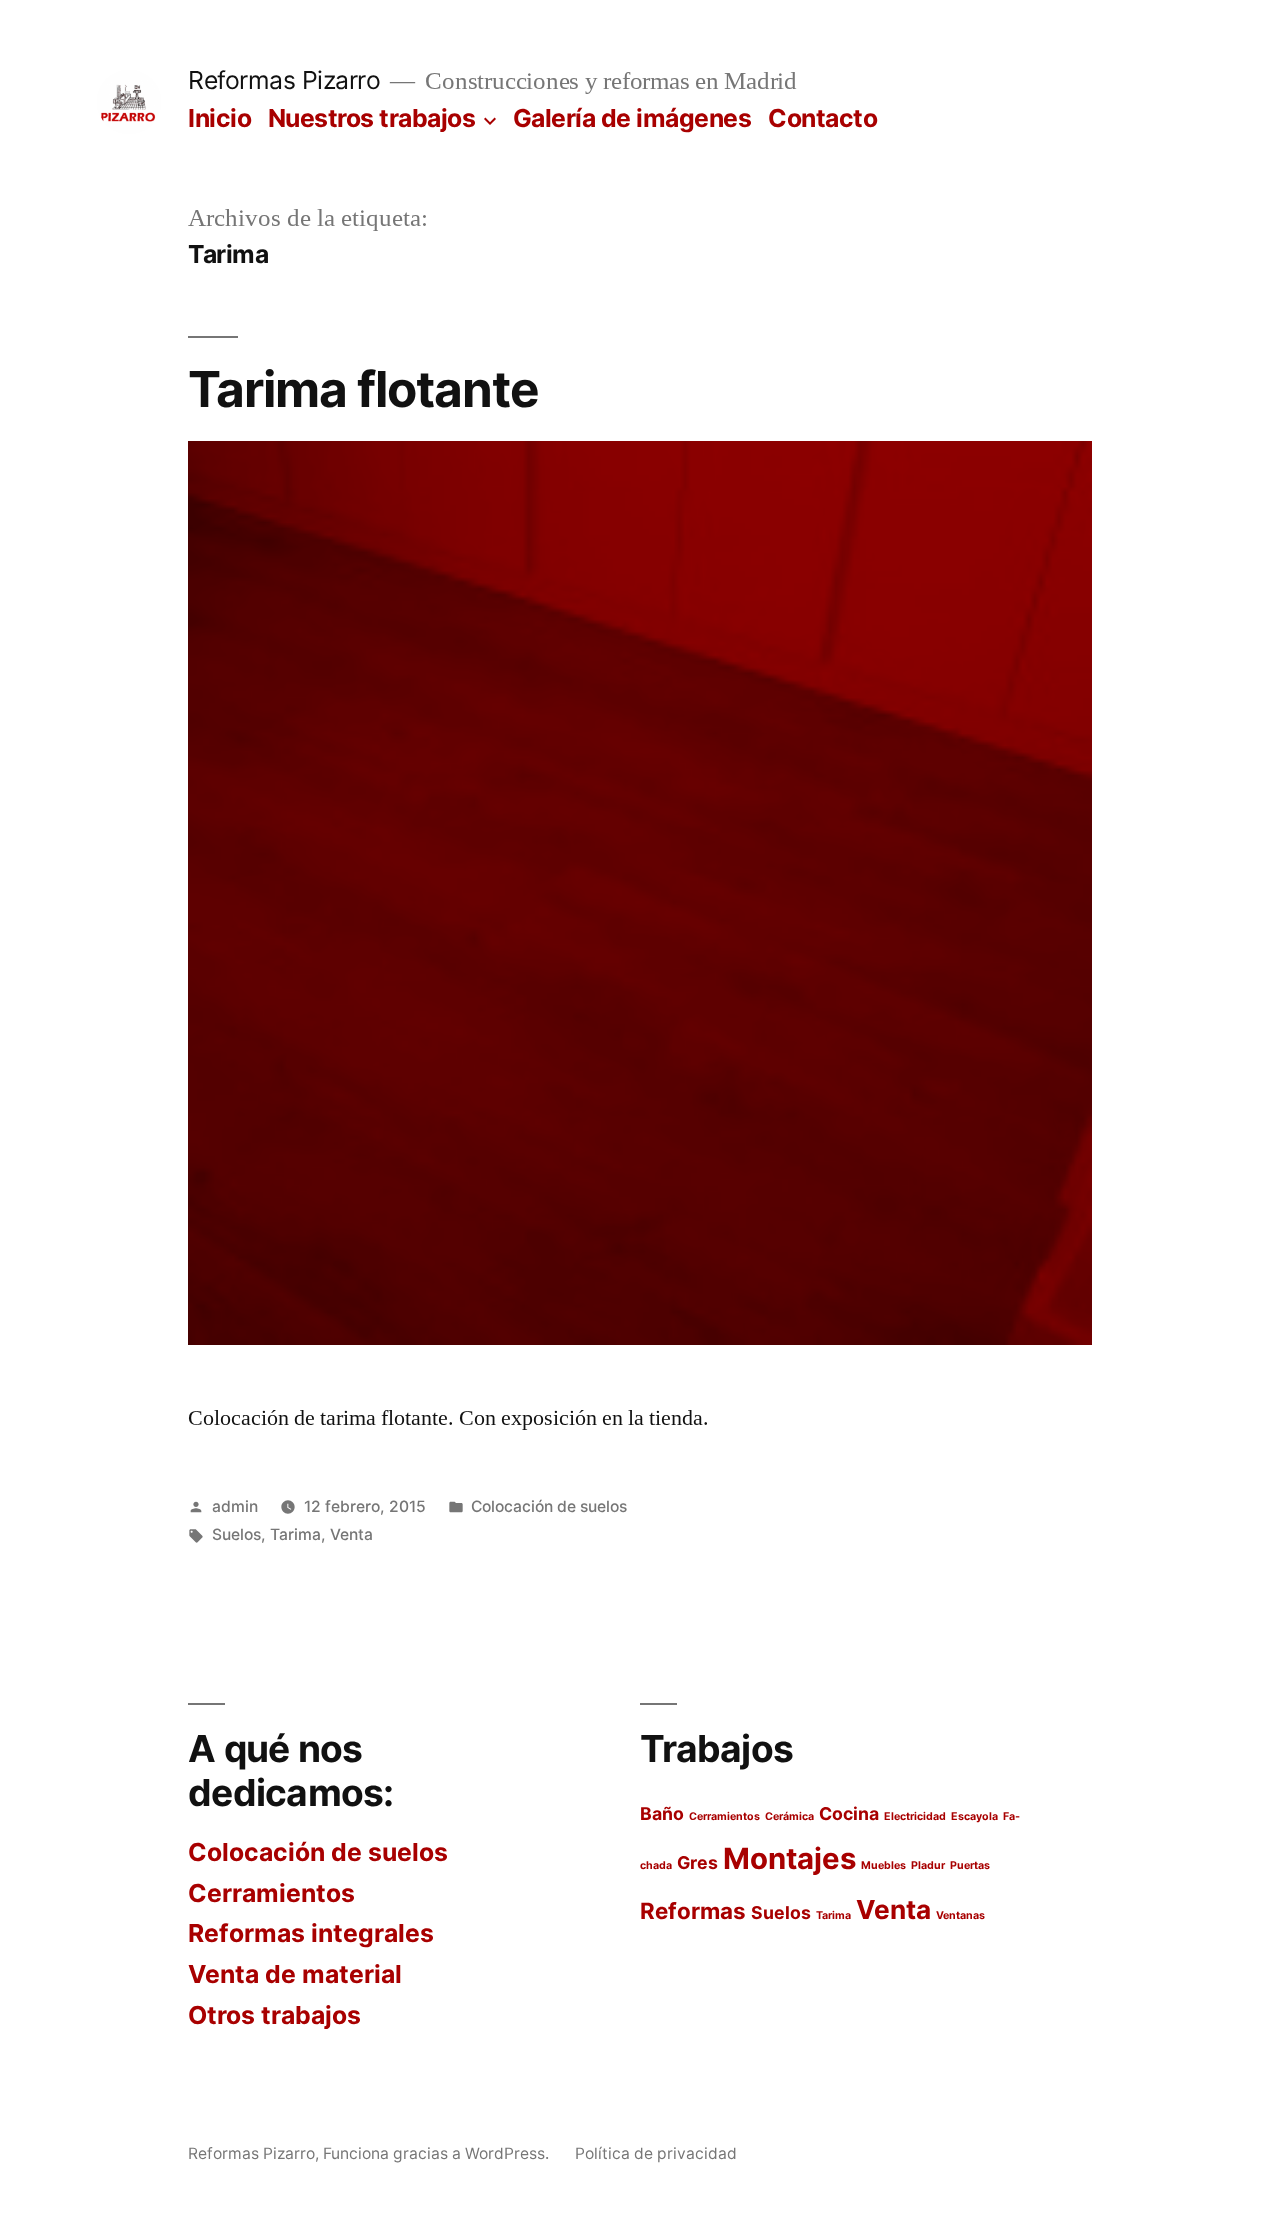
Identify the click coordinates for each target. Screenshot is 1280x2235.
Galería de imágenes (632, 118)
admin (235, 1506)
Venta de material (295, 1974)
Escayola (974, 1816)
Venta (351, 1534)
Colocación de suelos (549, 1506)
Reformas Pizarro (284, 80)
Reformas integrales (311, 1933)
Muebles (883, 1865)
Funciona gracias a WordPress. (438, 2153)
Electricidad (915, 1816)
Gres (697, 1862)
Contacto (822, 118)
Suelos (236, 1534)
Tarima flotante (363, 389)
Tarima (295, 1534)
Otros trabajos (274, 2015)
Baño (662, 1813)
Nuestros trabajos (372, 118)
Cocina (849, 1813)
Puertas (970, 1865)
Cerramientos (271, 1893)
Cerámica (789, 1816)
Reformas (693, 1910)
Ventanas (960, 1915)
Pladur (928, 1865)
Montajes (789, 1858)
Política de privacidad (656, 2153)
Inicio (219, 118)
